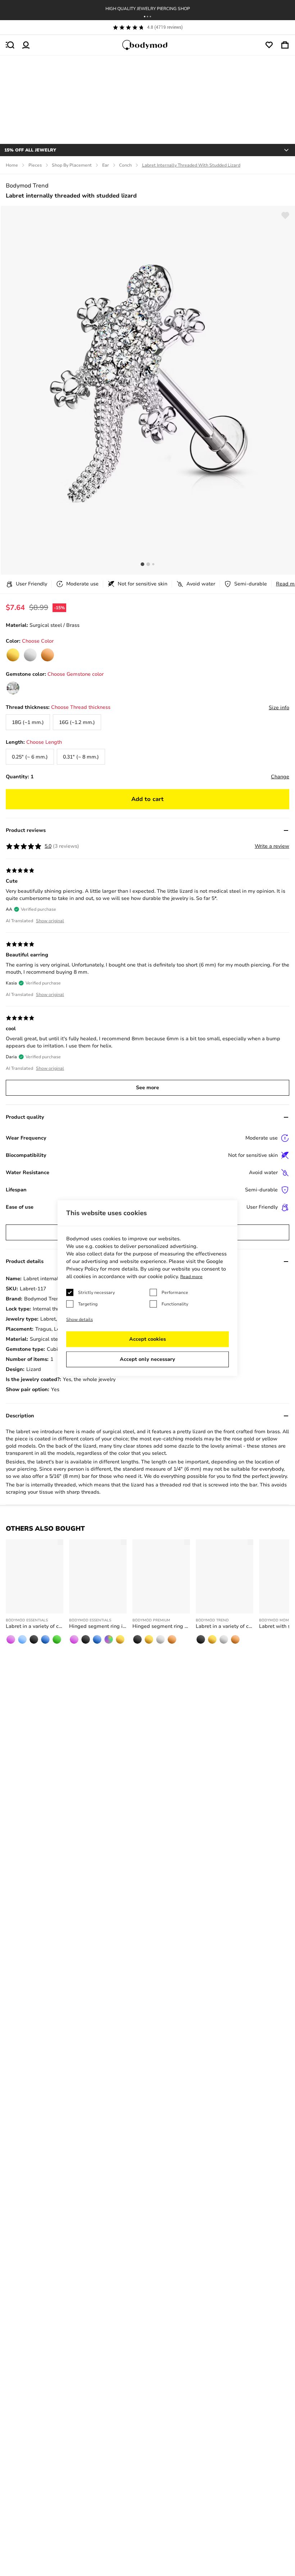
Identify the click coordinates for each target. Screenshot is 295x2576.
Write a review (272, 846)
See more (147, 1088)
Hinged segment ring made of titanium (161, 1626)
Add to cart (147, 799)
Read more (191, 1277)
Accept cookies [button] (147, 1339)
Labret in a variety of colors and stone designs (224, 1626)
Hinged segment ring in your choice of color (98, 1626)
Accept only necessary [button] (147, 1359)
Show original (50, 921)
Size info (279, 708)
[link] (13, 655)
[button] (145, 17)
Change (280, 777)
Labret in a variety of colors (35, 1626)
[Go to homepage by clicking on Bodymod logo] (147, 45)
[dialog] (147, 1288)
